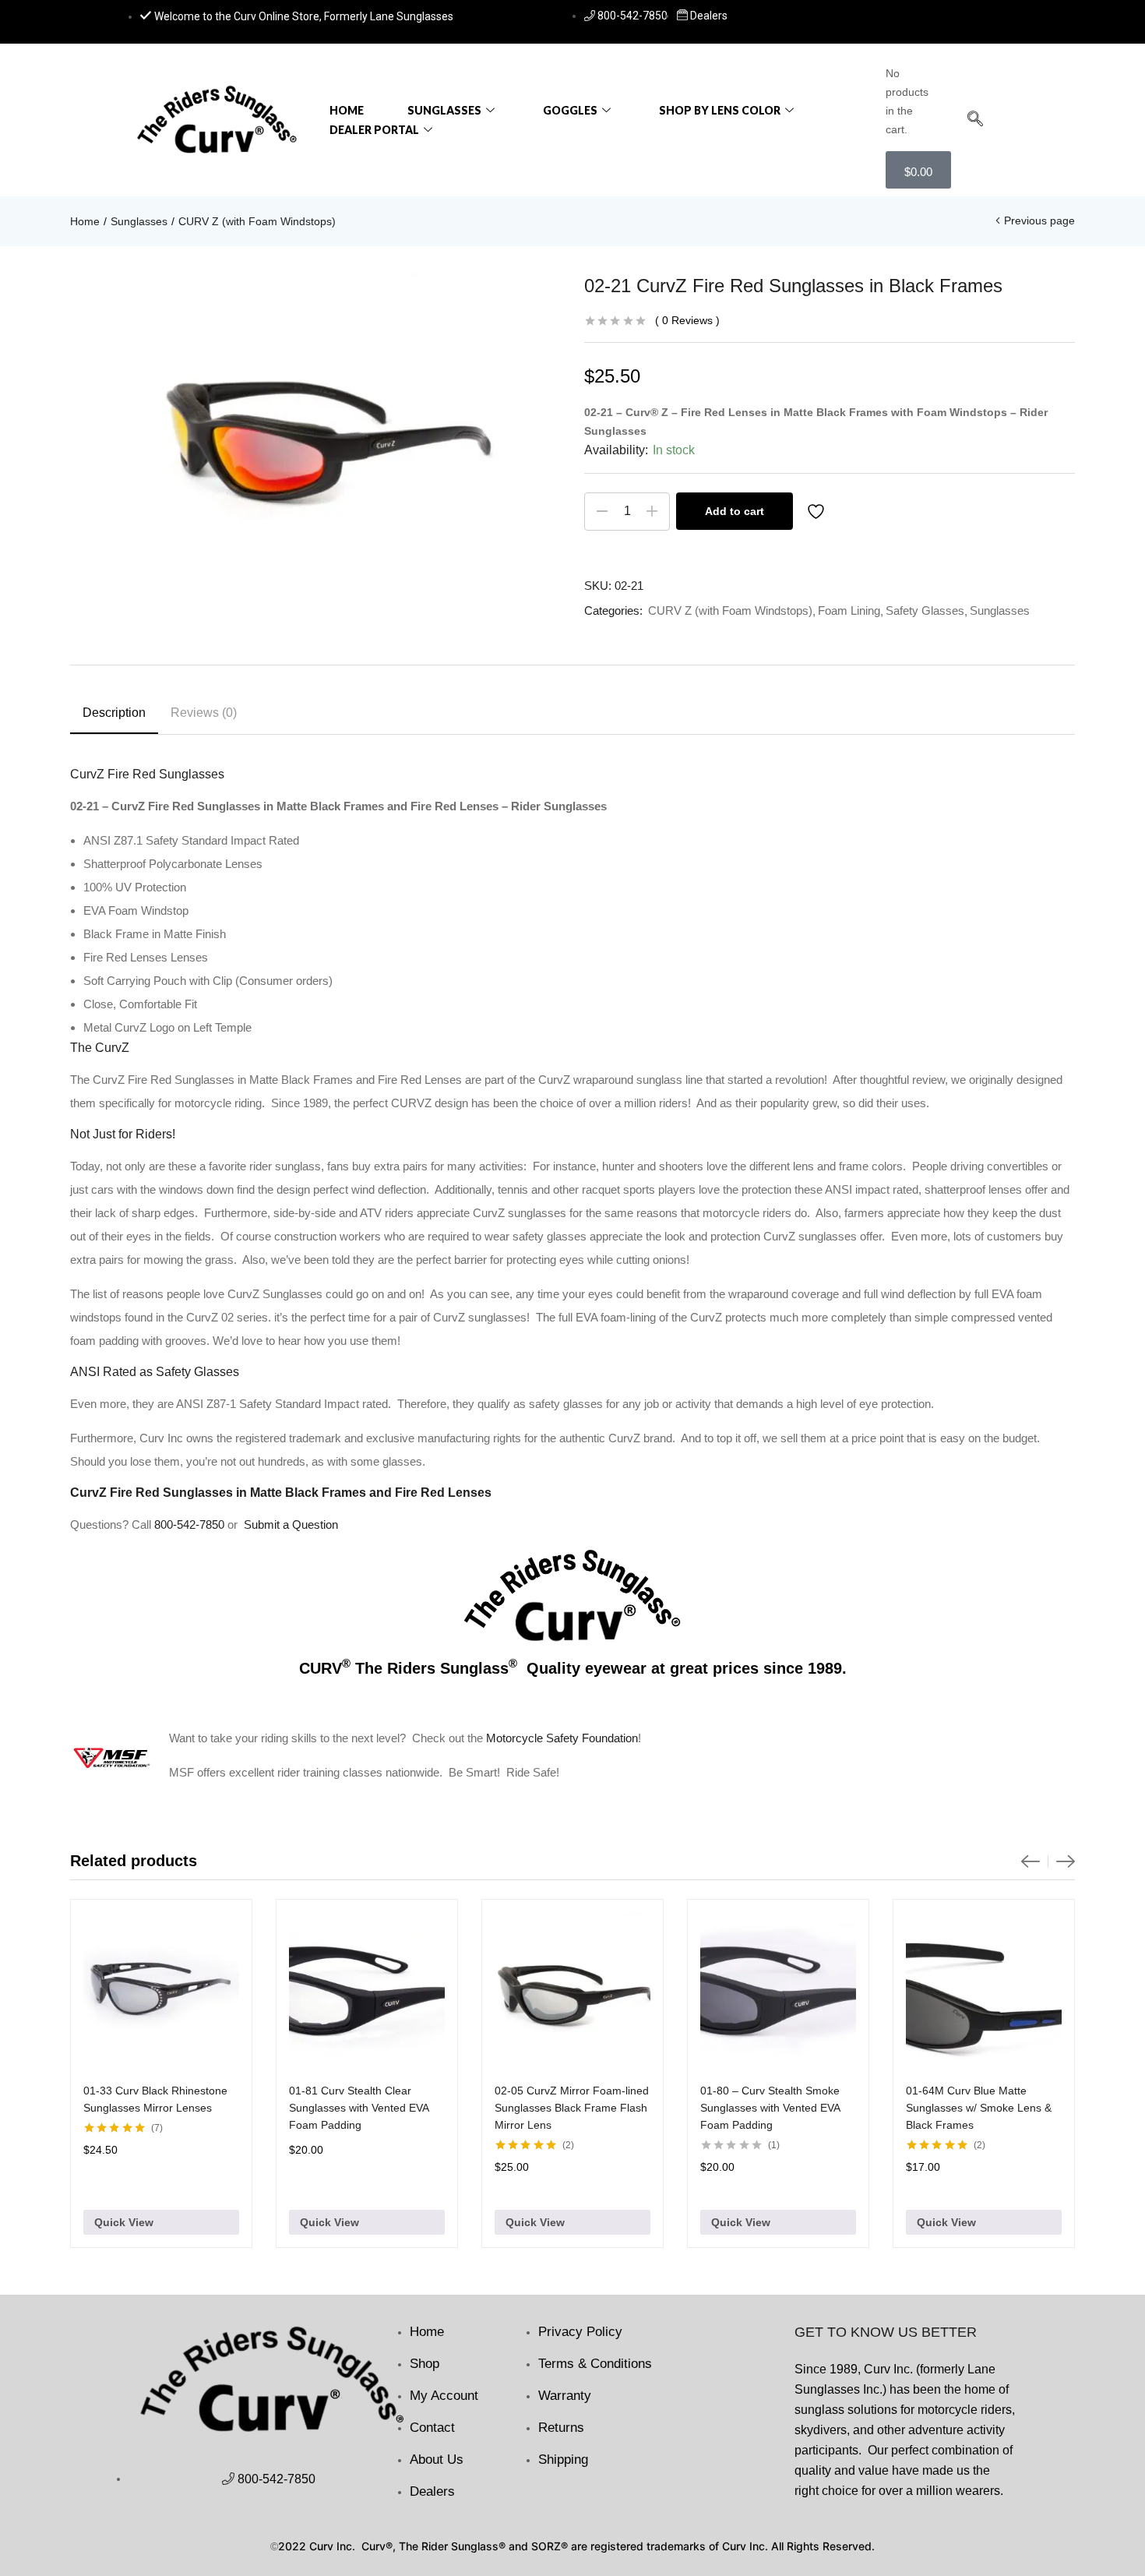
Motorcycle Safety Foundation (562, 1738)
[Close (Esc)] (1128, 17)
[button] (975, 120)
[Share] (1094, 17)
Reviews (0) (204, 713)
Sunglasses (444, 110)
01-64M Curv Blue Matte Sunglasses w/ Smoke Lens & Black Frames (979, 2108)
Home (347, 110)
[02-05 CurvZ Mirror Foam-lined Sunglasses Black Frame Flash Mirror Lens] (572, 1990)
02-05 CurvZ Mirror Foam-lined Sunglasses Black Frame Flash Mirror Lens (572, 2108)
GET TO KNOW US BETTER (886, 2332)
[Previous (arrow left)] (27, 1288)
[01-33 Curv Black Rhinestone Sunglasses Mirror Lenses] (161, 1990)
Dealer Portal (374, 130)
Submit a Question (291, 1524)
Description (114, 713)
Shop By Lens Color (720, 110)
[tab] (114, 715)
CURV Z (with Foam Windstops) (257, 221)
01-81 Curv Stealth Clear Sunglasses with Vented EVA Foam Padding (359, 2108)
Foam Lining (849, 610)
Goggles (570, 110)
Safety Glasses (925, 610)
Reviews (687, 320)
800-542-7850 (189, 1524)
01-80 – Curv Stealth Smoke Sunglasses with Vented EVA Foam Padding (770, 2108)
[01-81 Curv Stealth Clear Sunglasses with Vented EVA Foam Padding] (367, 1990)
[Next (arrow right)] (1118, 1288)
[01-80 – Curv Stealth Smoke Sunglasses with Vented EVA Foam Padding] (778, 1990)
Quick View (124, 2222)
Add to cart (735, 511)
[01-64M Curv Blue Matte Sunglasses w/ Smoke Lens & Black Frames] (984, 1990)
